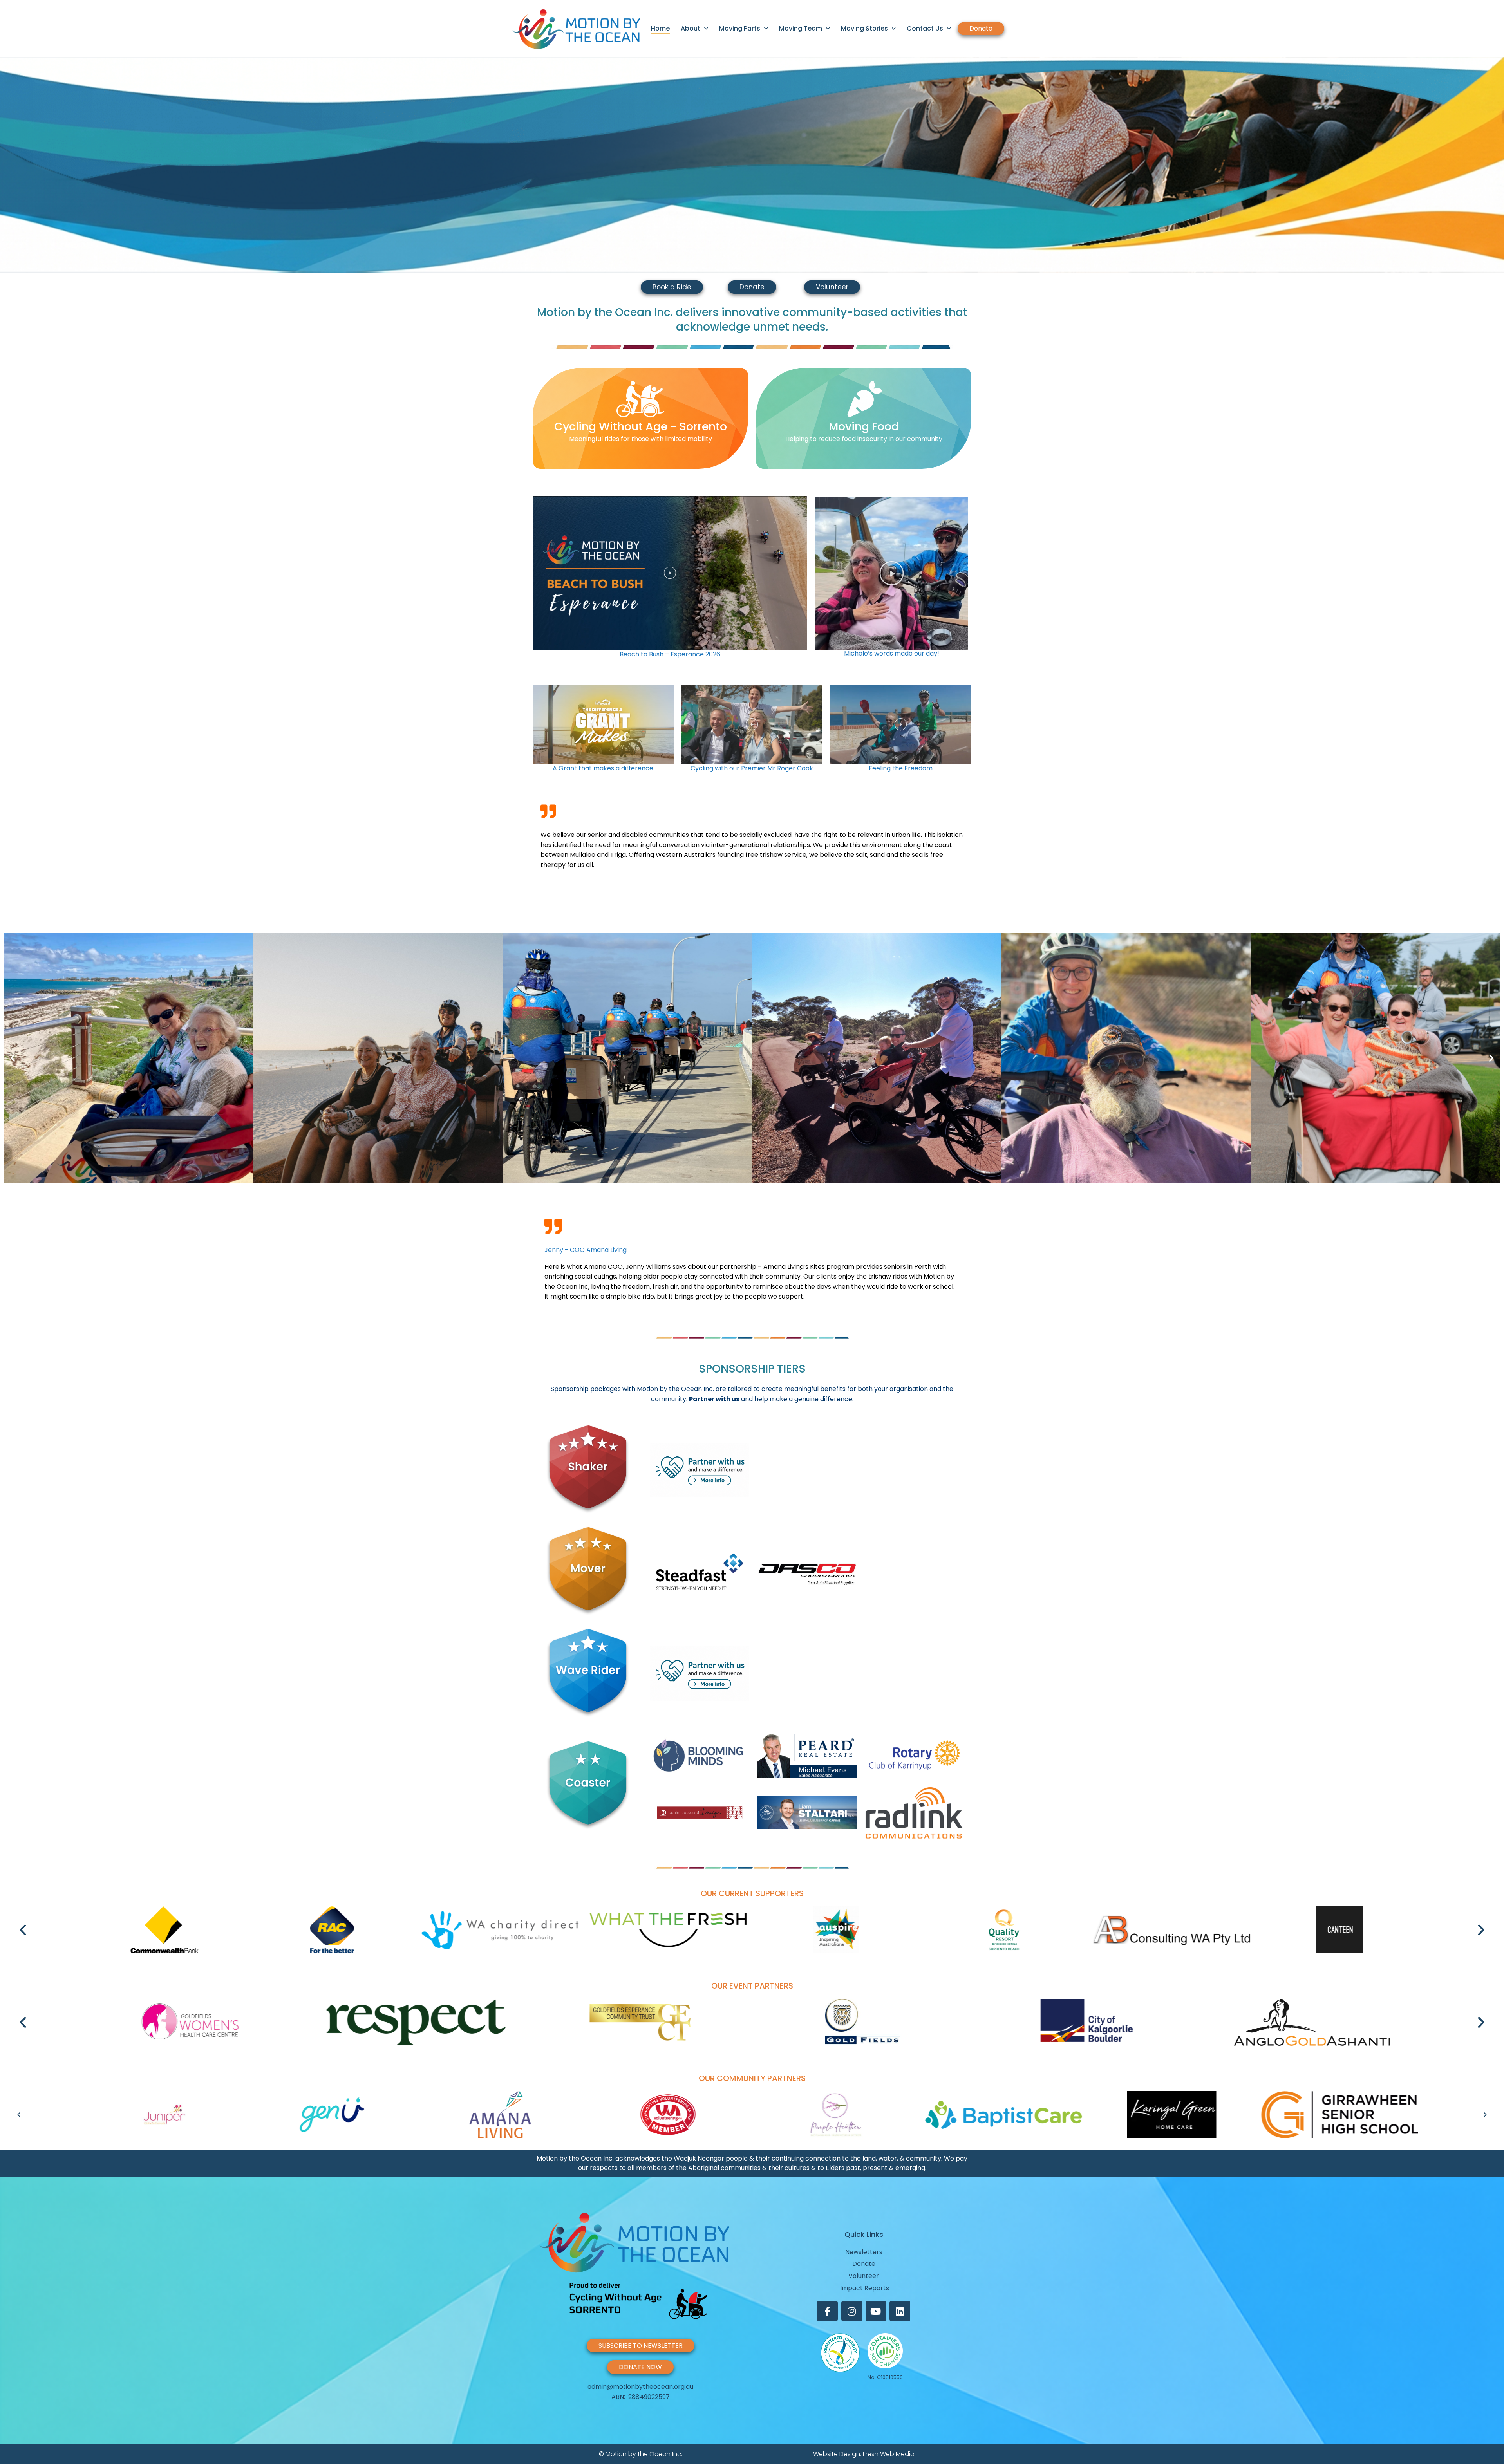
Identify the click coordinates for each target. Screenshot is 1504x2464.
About (691, 28)
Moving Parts (740, 28)
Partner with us (714, 1399)
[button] (9, 165)
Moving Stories (864, 28)
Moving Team (801, 28)
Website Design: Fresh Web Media (864, 2454)
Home (660, 28)
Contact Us (925, 28)
